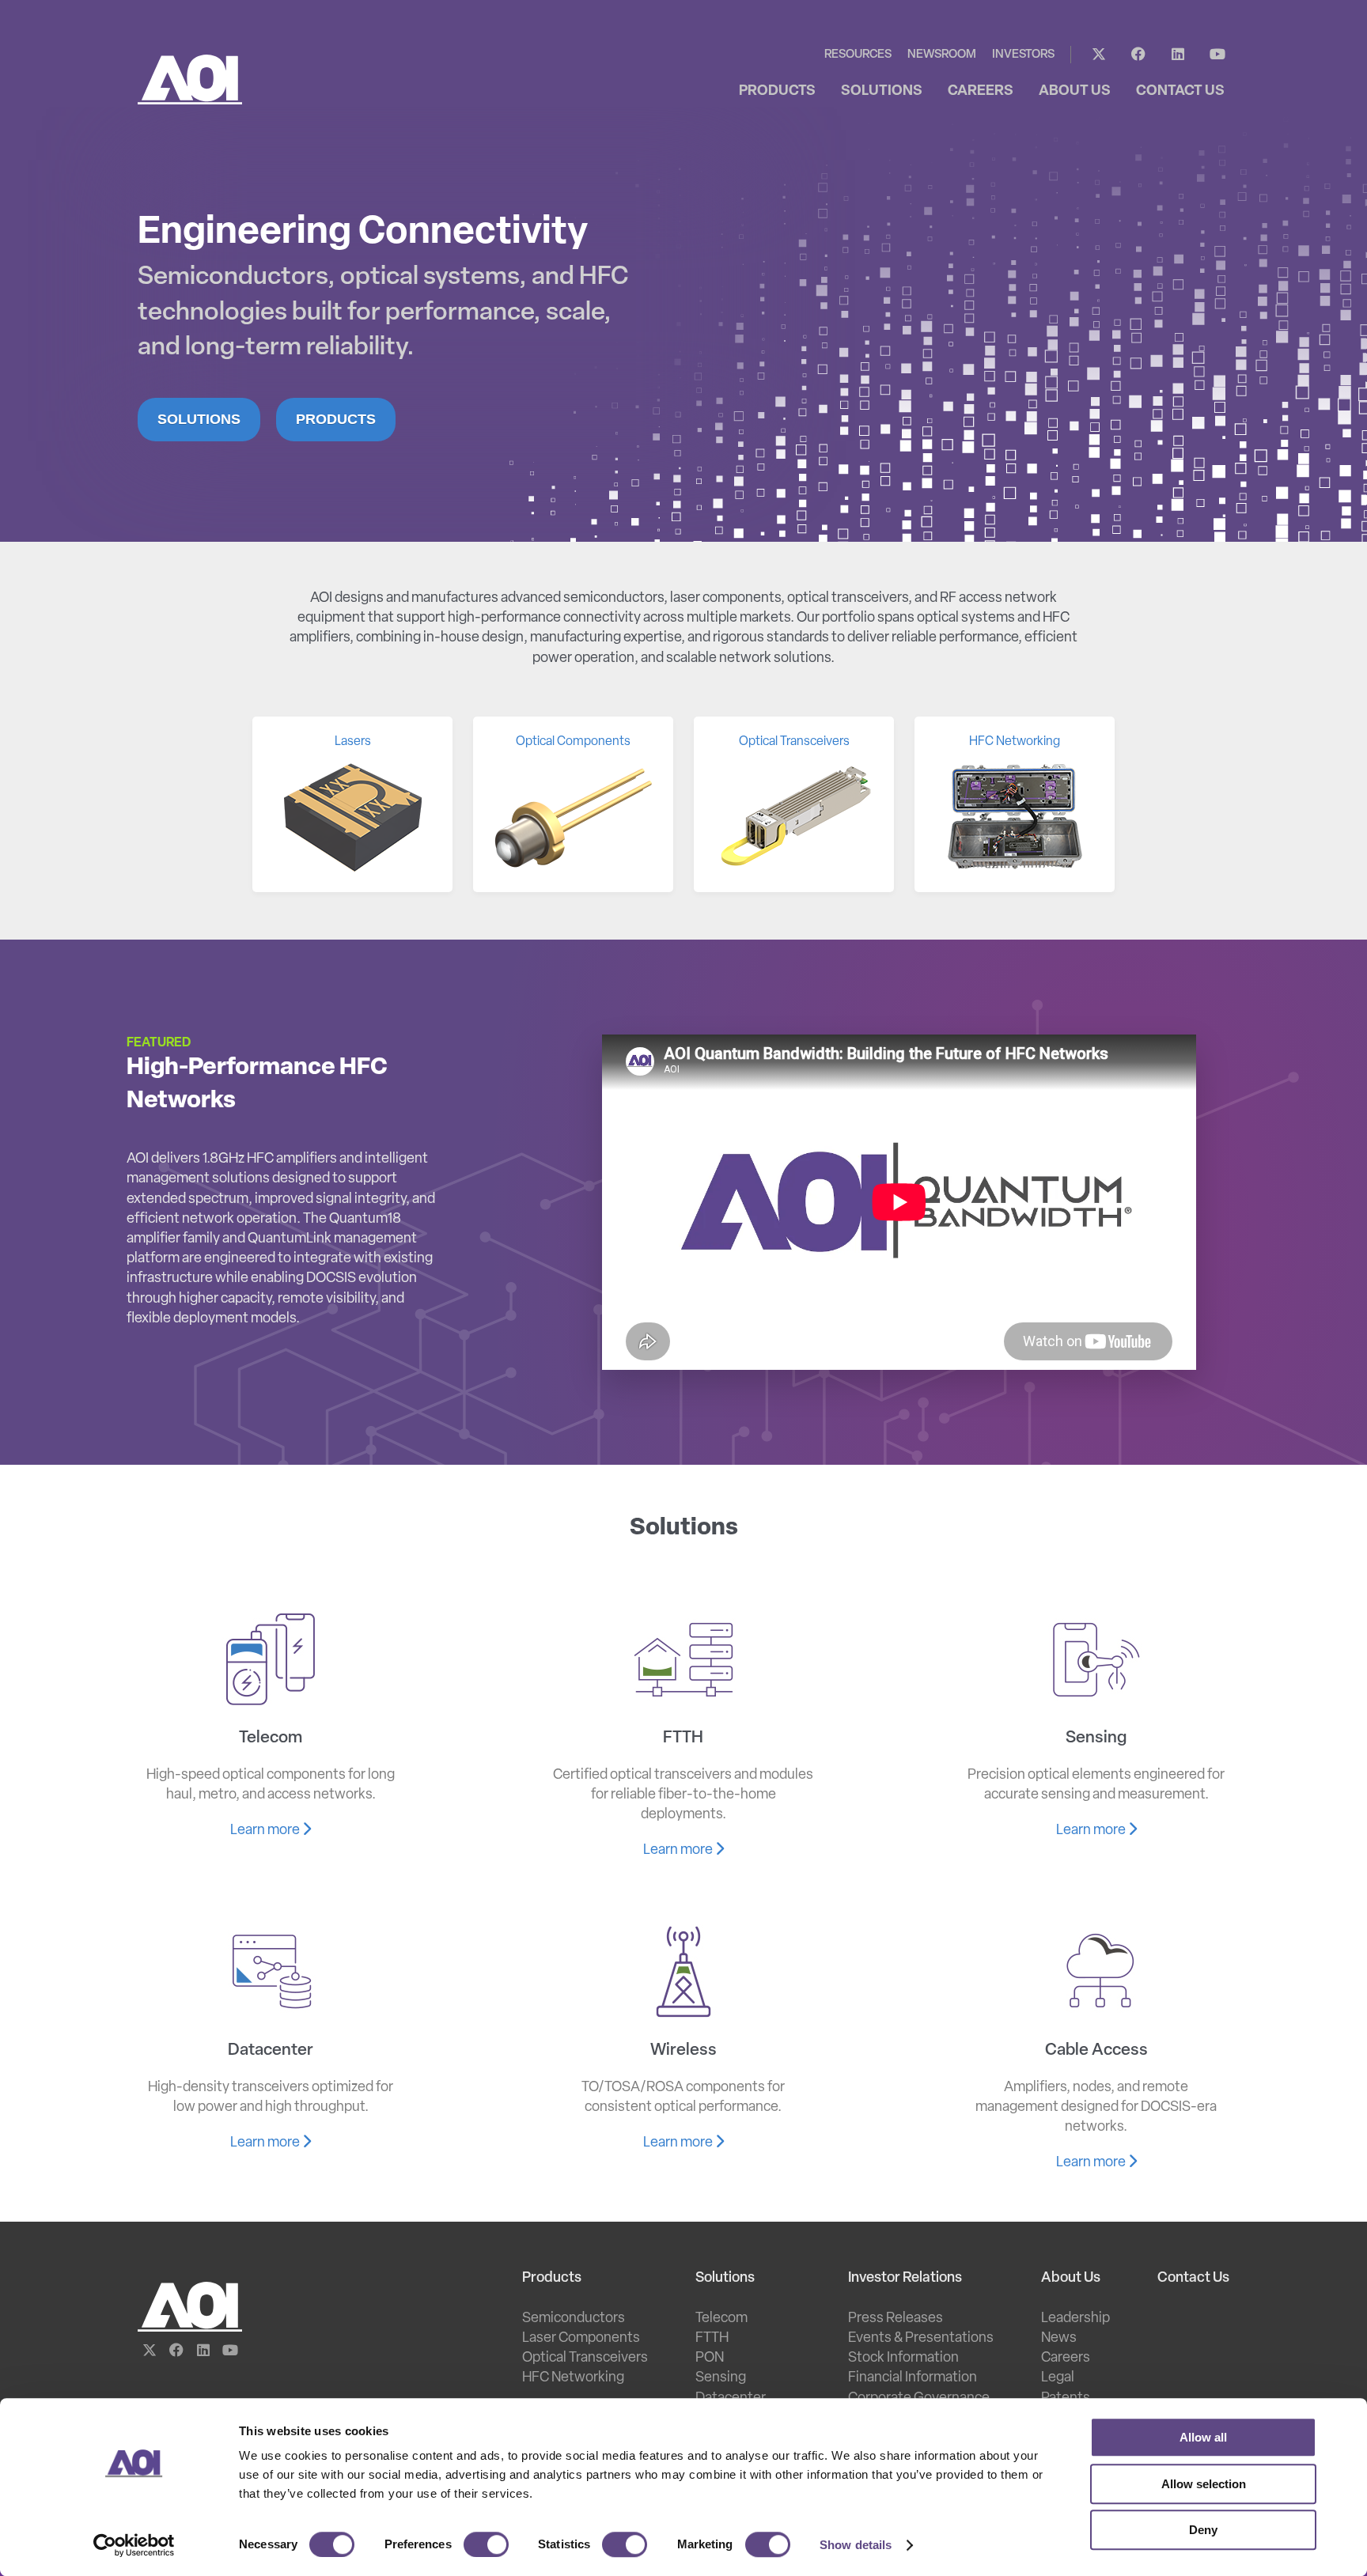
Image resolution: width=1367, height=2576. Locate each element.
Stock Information (903, 2358)
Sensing (721, 2378)
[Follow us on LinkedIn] (1178, 55)
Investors (1023, 55)
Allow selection (1204, 2484)
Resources (858, 55)
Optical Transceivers (585, 2358)
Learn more (266, 1831)
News (1059, 2339)
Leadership (1075, 2319)
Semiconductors (574, 2319)
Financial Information (913, 2378)
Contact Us (1193, 2279)
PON (710, 2358)
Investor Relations (905, 2279)
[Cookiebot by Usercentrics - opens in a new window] (134, 2545)
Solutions (199, 419)
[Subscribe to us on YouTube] (1217, 55)
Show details (856, 2545)
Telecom (721, 2319)
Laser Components (581, 2339)
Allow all (1203, 2437)
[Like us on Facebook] (1138, 55)
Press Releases (896, 2319)
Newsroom (942, 55)
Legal (1058, 2378)
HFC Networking (573, 2378)
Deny (1203, 2530)
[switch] (486, 2544)
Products (336, 419)
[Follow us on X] (1099, 55)
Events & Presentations (921, 2339)
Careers (1066, 2358)
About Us (1071, 2279)
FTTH (712, 2339)
